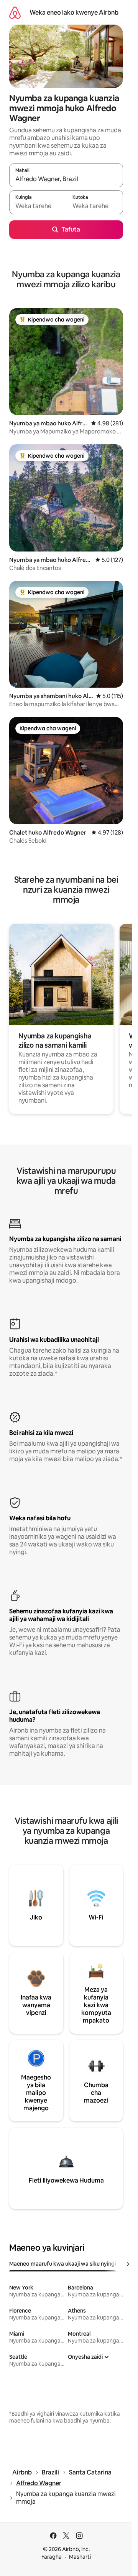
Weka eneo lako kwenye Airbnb (74, 12)
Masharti (80, 2557)
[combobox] (66, 179)
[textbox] (38, 206)
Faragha (52, 2557)
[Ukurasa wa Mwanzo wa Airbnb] (15, 12)
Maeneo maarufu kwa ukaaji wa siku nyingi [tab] (62, 2264)
